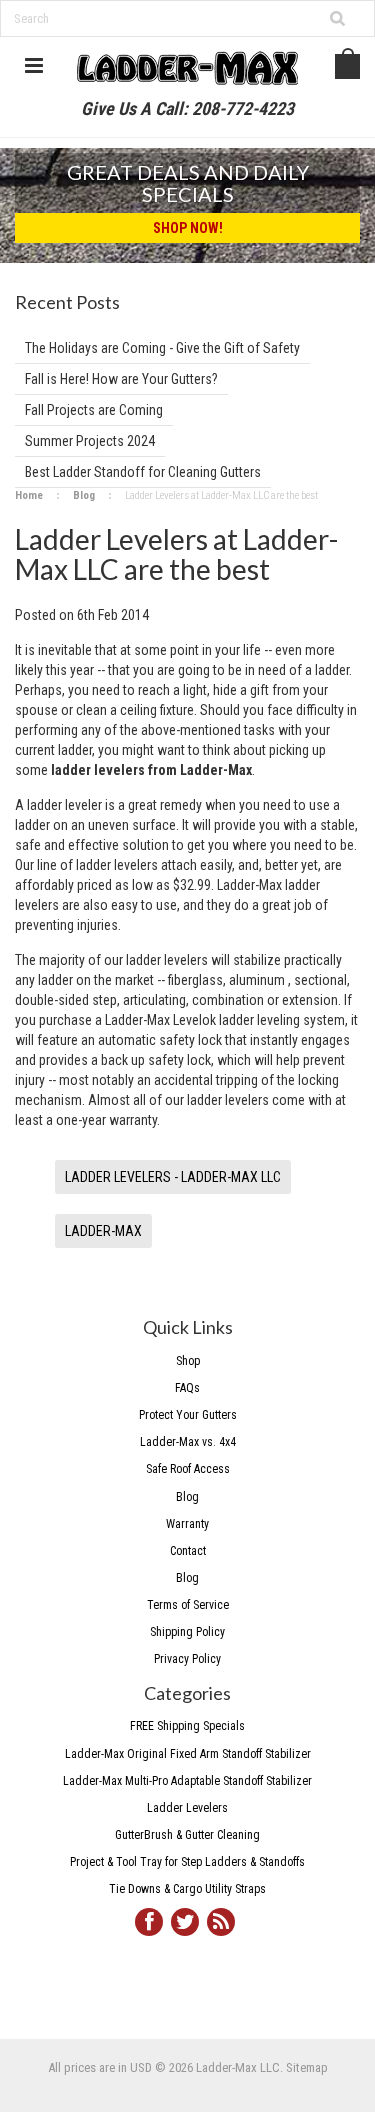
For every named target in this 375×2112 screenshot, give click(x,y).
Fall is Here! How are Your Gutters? (121, 379)
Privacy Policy (187, 1659)
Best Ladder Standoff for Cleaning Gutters (143, 472)
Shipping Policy (187, 1632)
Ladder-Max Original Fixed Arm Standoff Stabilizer (188, 1754)
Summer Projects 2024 (90, 441)
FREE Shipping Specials (187, 1726)
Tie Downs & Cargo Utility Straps (187, 1889)
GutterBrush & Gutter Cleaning (187, 1835)
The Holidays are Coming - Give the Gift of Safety (162, 348)
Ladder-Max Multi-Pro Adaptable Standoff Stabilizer (187, 1781)
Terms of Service (188, 1605)
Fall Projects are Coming (94, 410)
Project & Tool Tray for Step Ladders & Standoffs (187, 1862)
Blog (84, 495)
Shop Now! (188, 228)
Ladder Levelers (187, 1808)
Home (29, 495)
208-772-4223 (243, 108)
